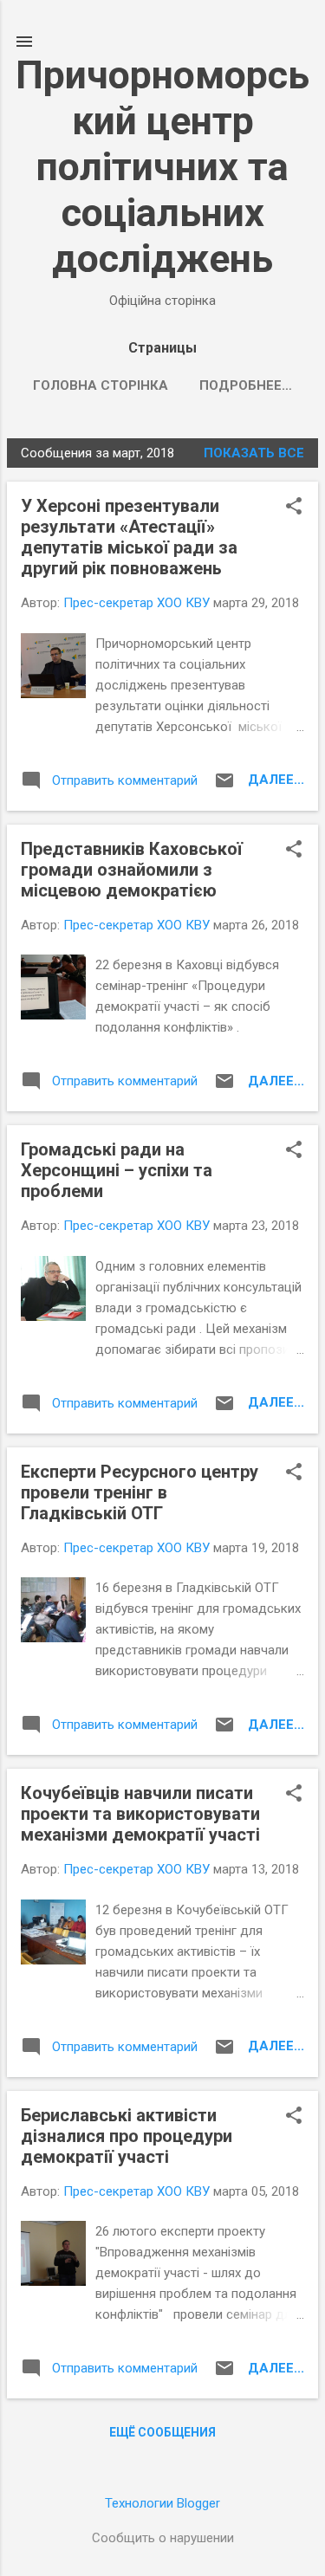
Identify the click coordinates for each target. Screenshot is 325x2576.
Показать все (254, 453)
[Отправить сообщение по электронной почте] (224, 786)
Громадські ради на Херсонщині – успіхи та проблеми (117, 1170)
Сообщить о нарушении (163, 2538)
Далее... (276, 780)
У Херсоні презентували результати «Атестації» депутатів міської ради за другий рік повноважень (129, 537)
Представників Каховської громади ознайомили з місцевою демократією (132, 870)
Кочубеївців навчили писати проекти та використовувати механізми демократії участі (140, 1814)
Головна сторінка (101, 385)
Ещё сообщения (162, 2432)
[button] (294, 508)
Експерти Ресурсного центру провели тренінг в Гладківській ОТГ (140, 1492)
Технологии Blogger (162, 2503)
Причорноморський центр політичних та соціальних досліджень (162, 167)
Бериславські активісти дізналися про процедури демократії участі (127, 2136)
